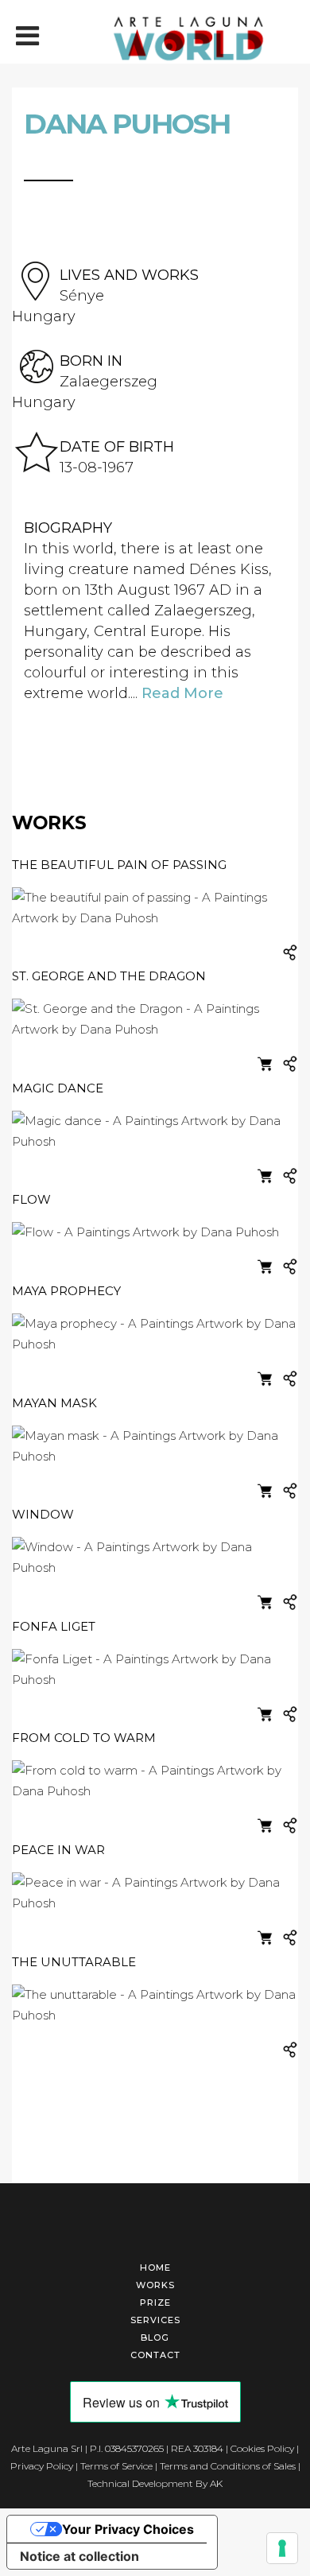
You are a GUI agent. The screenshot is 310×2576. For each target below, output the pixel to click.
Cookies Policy (262, 2448)
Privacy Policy (42, 2466)
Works (155, 2285)
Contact (155, 2355)
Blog (155, 2337)
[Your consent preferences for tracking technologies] (282, 2548)
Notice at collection (79, 2556)
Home (155, 2268)
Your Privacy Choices (128, 2529)
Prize (155, 2302)
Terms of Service (116, 2466)
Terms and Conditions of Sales (228, 2466)
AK (216, 2483)
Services (155, 2320)
